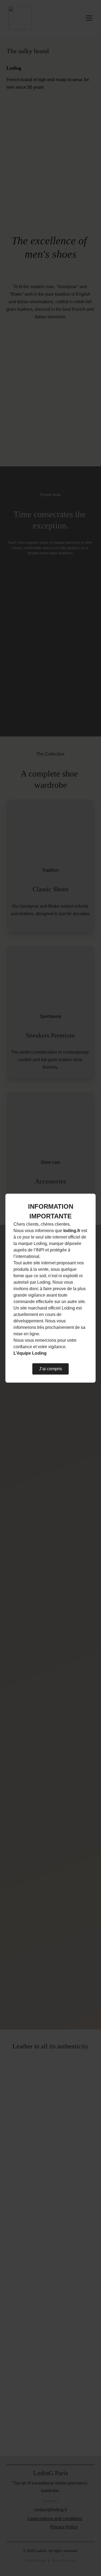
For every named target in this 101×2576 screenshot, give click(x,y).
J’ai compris (50, 1369)
